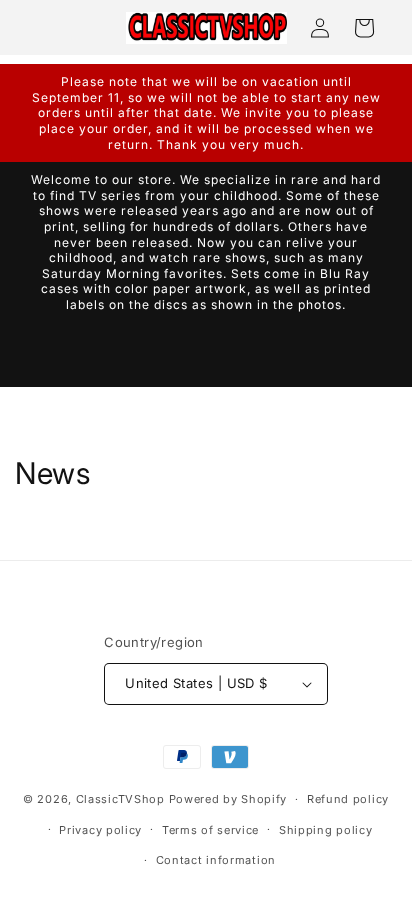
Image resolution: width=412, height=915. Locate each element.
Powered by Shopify (228, 799)
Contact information (216, 860)
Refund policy (348, 799)
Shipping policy (326, 830)
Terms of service (210, 830)
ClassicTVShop (120, 799)
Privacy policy (100, 830)
